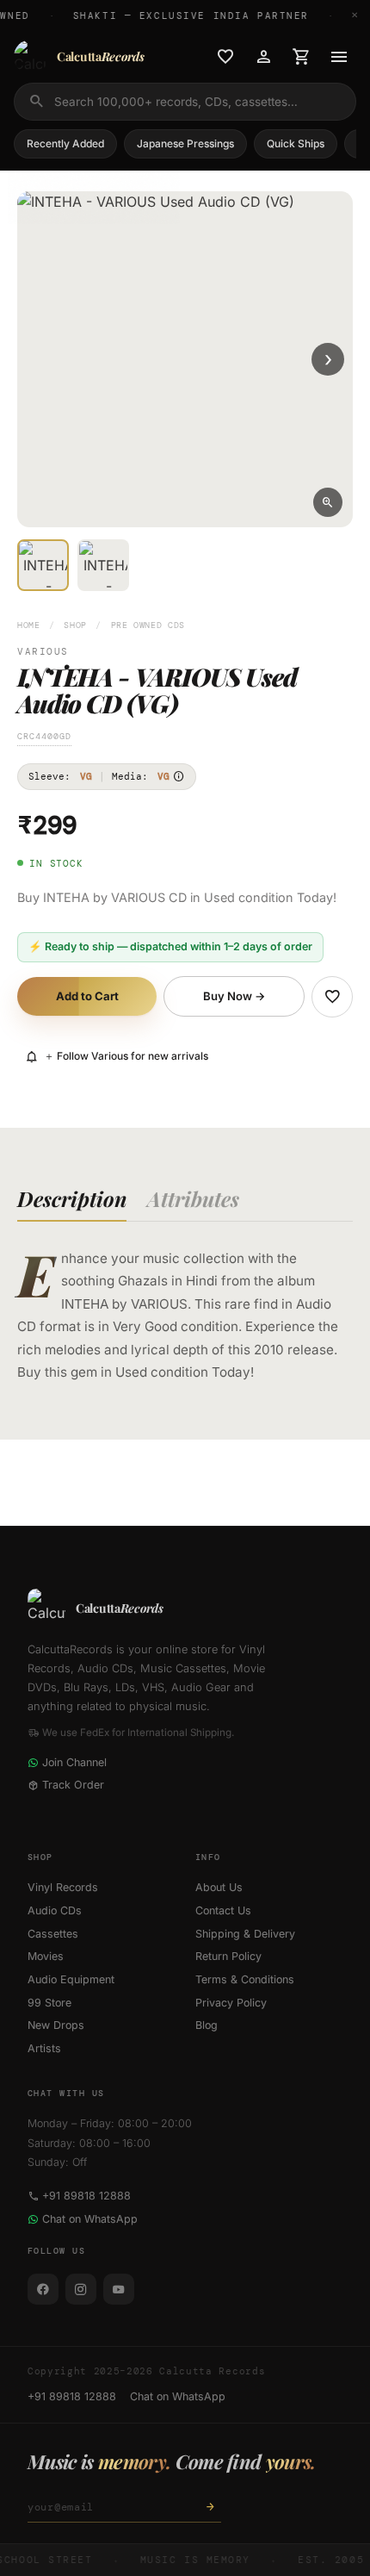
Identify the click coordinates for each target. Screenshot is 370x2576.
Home (29, 625)
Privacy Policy (231, 2003)
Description (72, 1198)
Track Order (73, 1785)
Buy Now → (234, 996)
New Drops (56, 2025)
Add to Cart (87, 996)
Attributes (193, 1198)
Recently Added (65, 143)
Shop (75, 625)
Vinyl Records (63, 1887)
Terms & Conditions (245, 1979)
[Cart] (301, 57)
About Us (219, 1887)
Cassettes (53, 1934)
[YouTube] (119, 2289)
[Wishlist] (225, 57)
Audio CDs (55, 1910)
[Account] (263, 57)
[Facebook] (43, 2289)
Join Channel (74, 1762)
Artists (44, 2048)
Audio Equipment (71, 1979)
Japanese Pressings (185, 143)
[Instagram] (81, 2289)
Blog (207, 2025)
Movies (46, 1956)
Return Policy (228, 1956)
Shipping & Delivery (245, 1934)
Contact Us (223, 1910)
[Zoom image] (328, 502)
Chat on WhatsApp (90, 2219)
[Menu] (339, 57)
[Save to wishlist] (332, 997)
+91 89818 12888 (86, 2196)
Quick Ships (296, 143)
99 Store (49, 2003)
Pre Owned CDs (148, 625)
